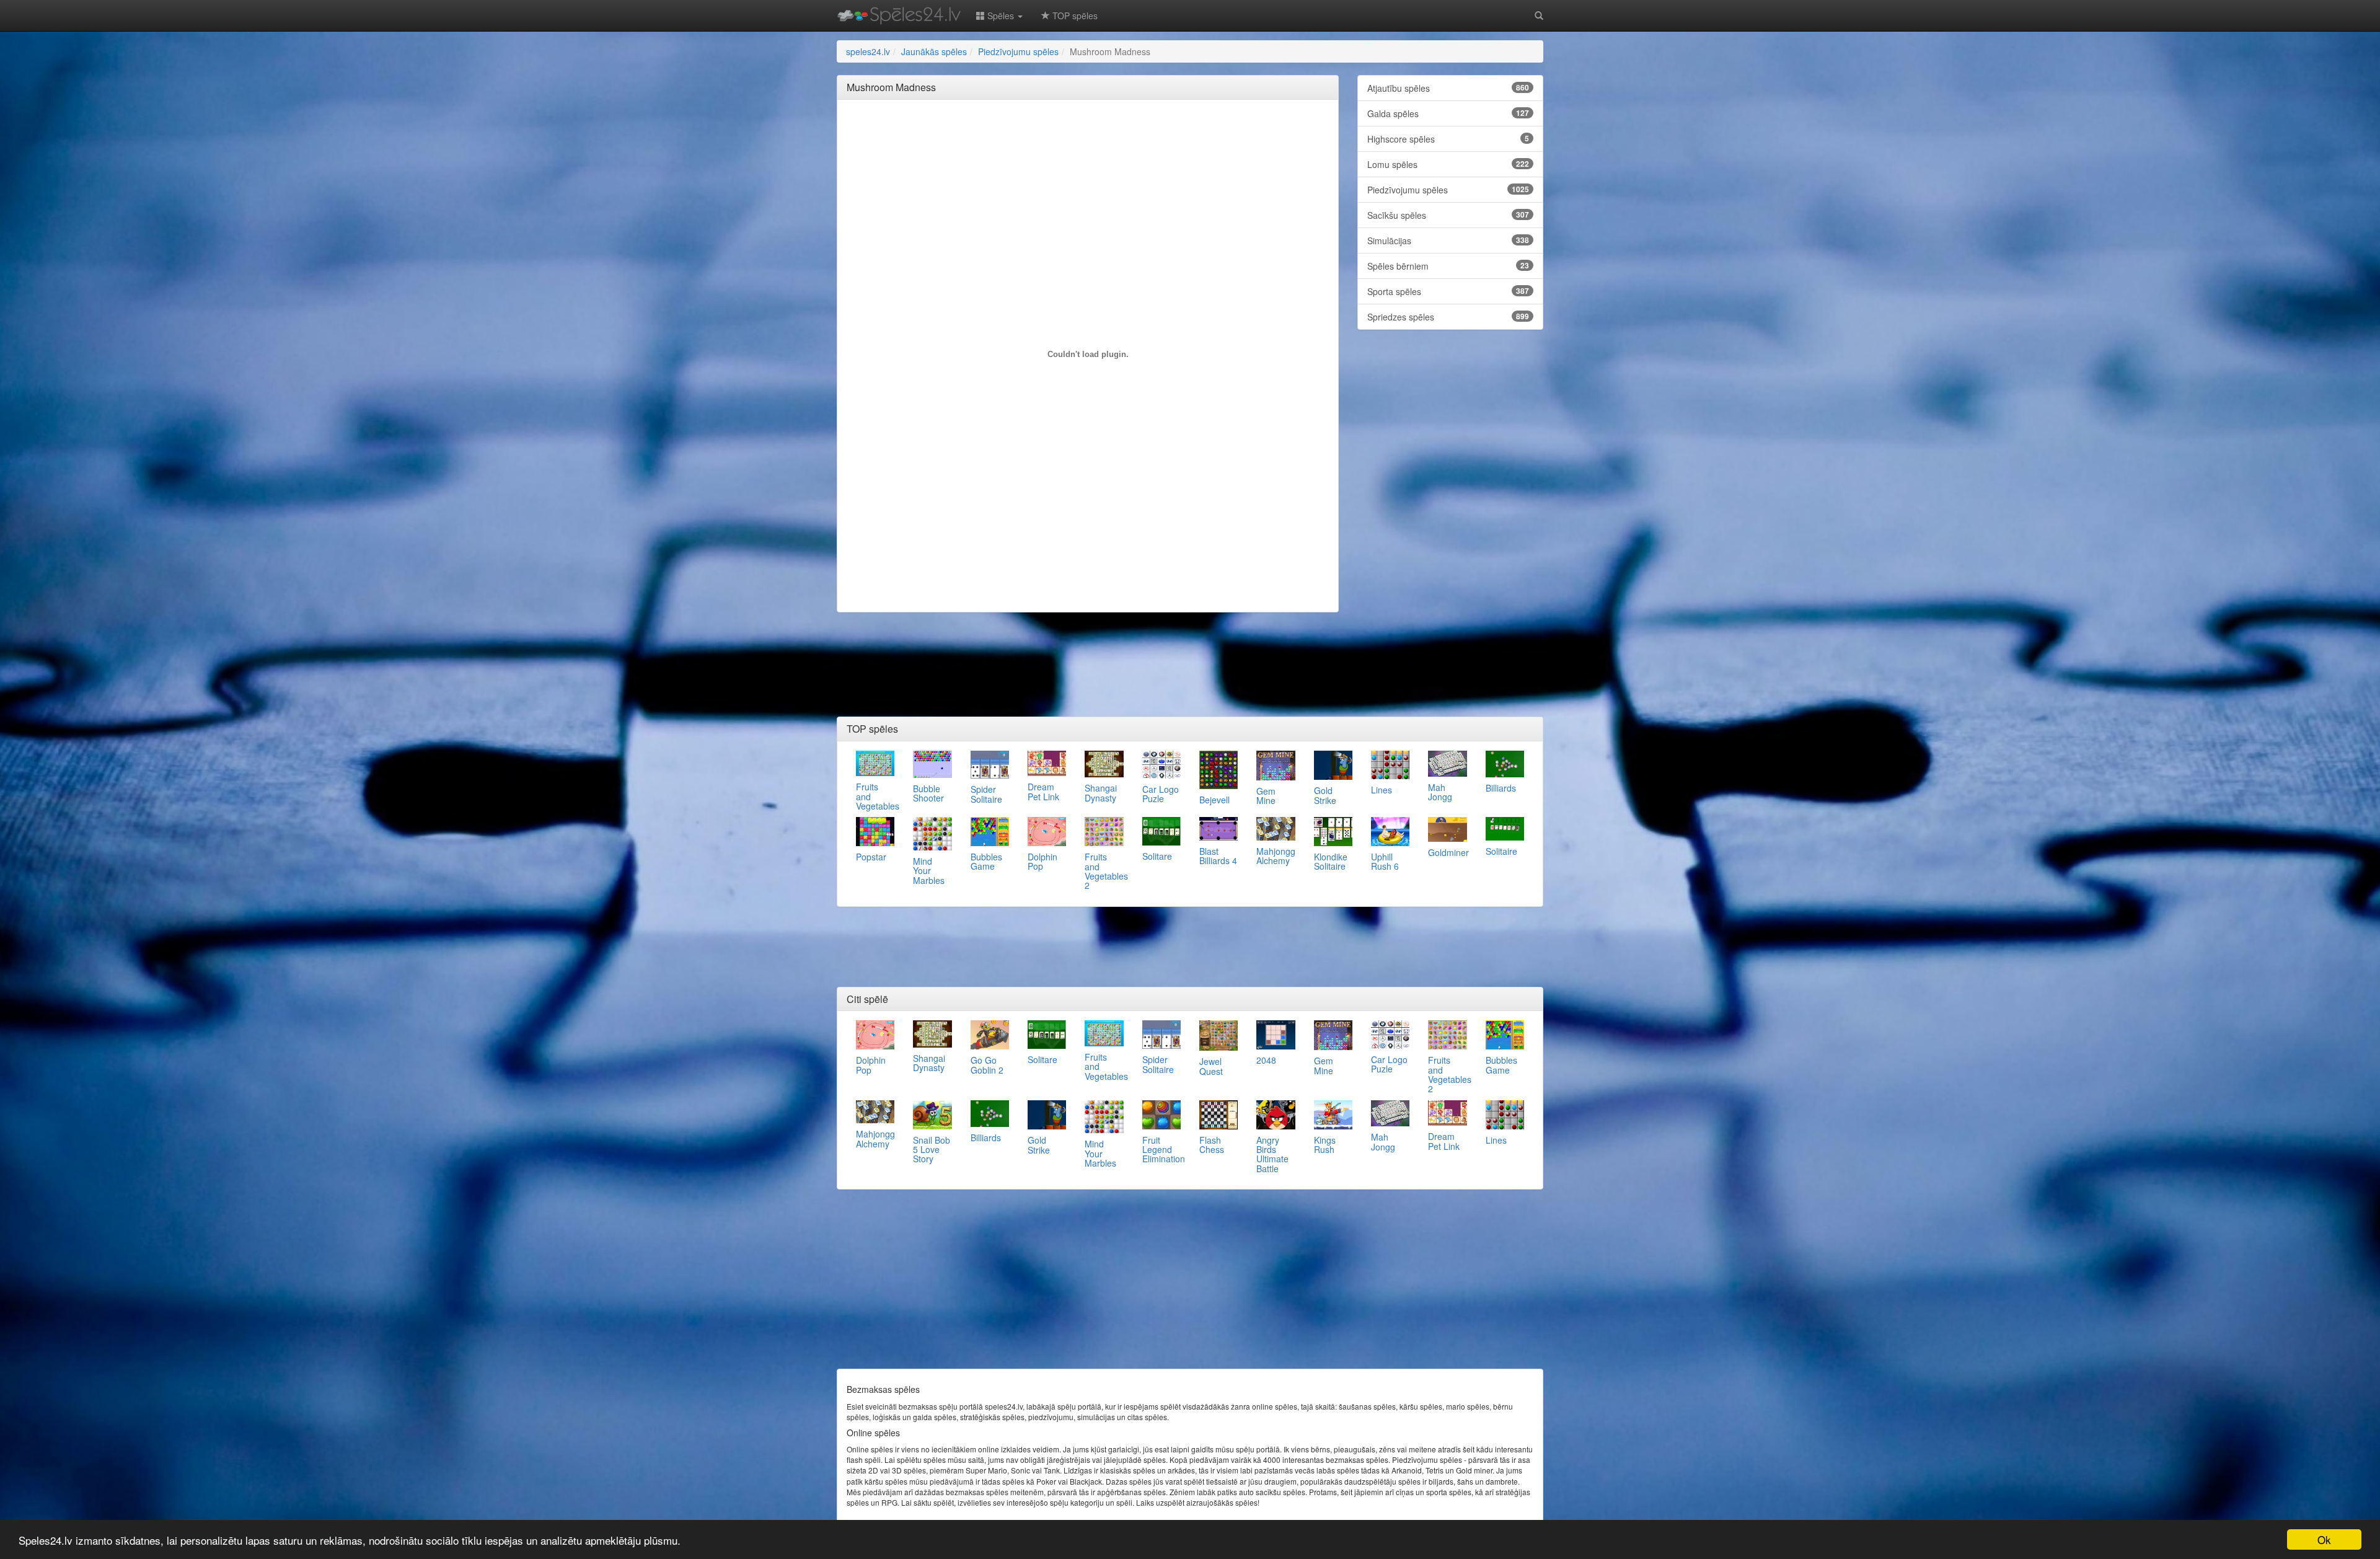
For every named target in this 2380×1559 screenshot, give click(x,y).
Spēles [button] (1001, 15)
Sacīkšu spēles (1448, 215)
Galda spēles (1448, 113)
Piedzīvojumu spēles (1448, 190)
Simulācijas (1448, 241)
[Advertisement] (1088, 137)
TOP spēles (1074, 15)
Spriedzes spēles (1448, 317)
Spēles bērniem (1448, 266)
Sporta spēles (1448, 291)
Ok (2324, 1539)
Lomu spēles (1448, 164)
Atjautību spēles (1448, 88)
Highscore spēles (1448, 139)
